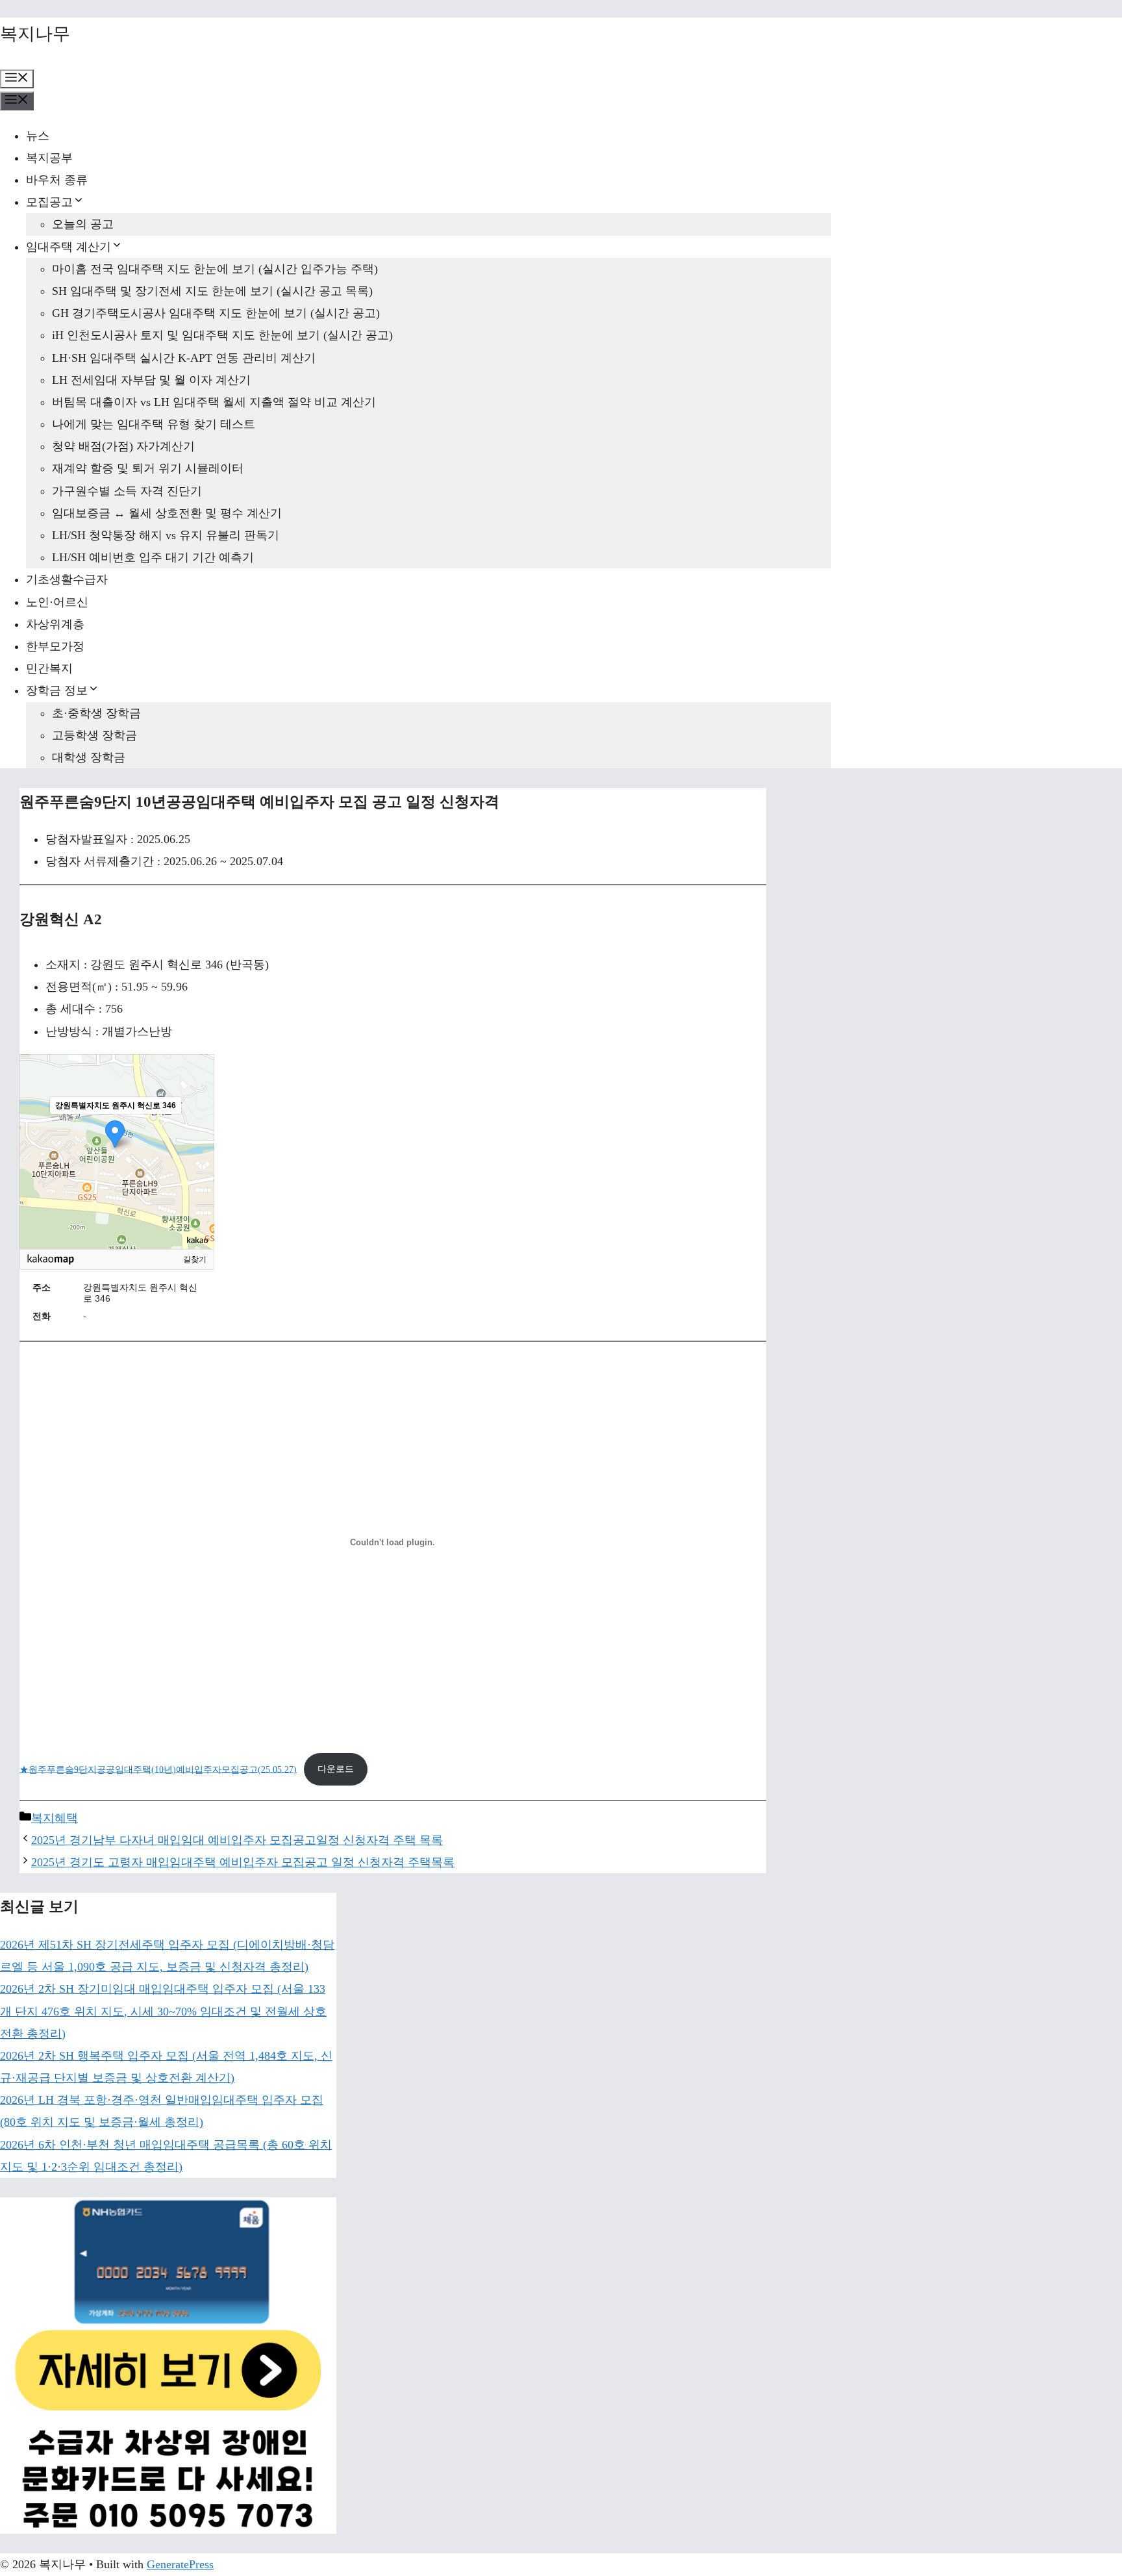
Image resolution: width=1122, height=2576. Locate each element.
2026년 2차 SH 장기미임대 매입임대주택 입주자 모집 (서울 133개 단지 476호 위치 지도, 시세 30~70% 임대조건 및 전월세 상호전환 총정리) (163, 2011)
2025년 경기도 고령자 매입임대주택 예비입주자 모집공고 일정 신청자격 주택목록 (243, 1862)
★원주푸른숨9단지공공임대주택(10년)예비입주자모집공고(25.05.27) (158, 1769)
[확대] (198, 1128)
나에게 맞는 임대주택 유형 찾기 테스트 (154, 424)
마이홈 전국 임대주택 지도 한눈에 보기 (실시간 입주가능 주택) (215, 269)
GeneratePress (180, 2564)
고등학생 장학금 (94, 735)
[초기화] (198, 1174)
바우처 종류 (57, 180)
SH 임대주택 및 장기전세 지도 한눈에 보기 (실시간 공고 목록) (212, 291)
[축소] (198, 1150)
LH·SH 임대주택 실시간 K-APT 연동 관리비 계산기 (184, 358)
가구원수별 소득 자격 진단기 (127, 491)
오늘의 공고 (83, 224)
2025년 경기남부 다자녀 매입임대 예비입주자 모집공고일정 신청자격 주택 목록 (237, 1840)
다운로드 (336, 1769)
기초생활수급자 (67, 579)
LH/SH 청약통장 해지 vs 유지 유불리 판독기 (166, 535)
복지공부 (49, 158)
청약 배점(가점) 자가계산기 (123, 446)
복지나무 (35, 34)
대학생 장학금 (89, 757)
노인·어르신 (57, 602)
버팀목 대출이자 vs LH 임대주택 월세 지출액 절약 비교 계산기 (214, 402)
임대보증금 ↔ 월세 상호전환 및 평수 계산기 (167, 513)
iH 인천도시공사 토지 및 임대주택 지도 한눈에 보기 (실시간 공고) (222, 335)
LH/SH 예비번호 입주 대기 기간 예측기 (153, 557)
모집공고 (49, 202)
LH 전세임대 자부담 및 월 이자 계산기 (151, 380)
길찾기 (195, 1259)
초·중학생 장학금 (96, 713)
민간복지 (49, 668)
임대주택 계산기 (69, 247)
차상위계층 (55, 624)
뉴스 (38, 136)
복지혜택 (55, 1818)
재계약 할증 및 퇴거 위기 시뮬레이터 (148, 468)
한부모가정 (55, 646)
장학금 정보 (57, 690)
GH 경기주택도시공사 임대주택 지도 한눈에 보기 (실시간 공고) (216, 313)
